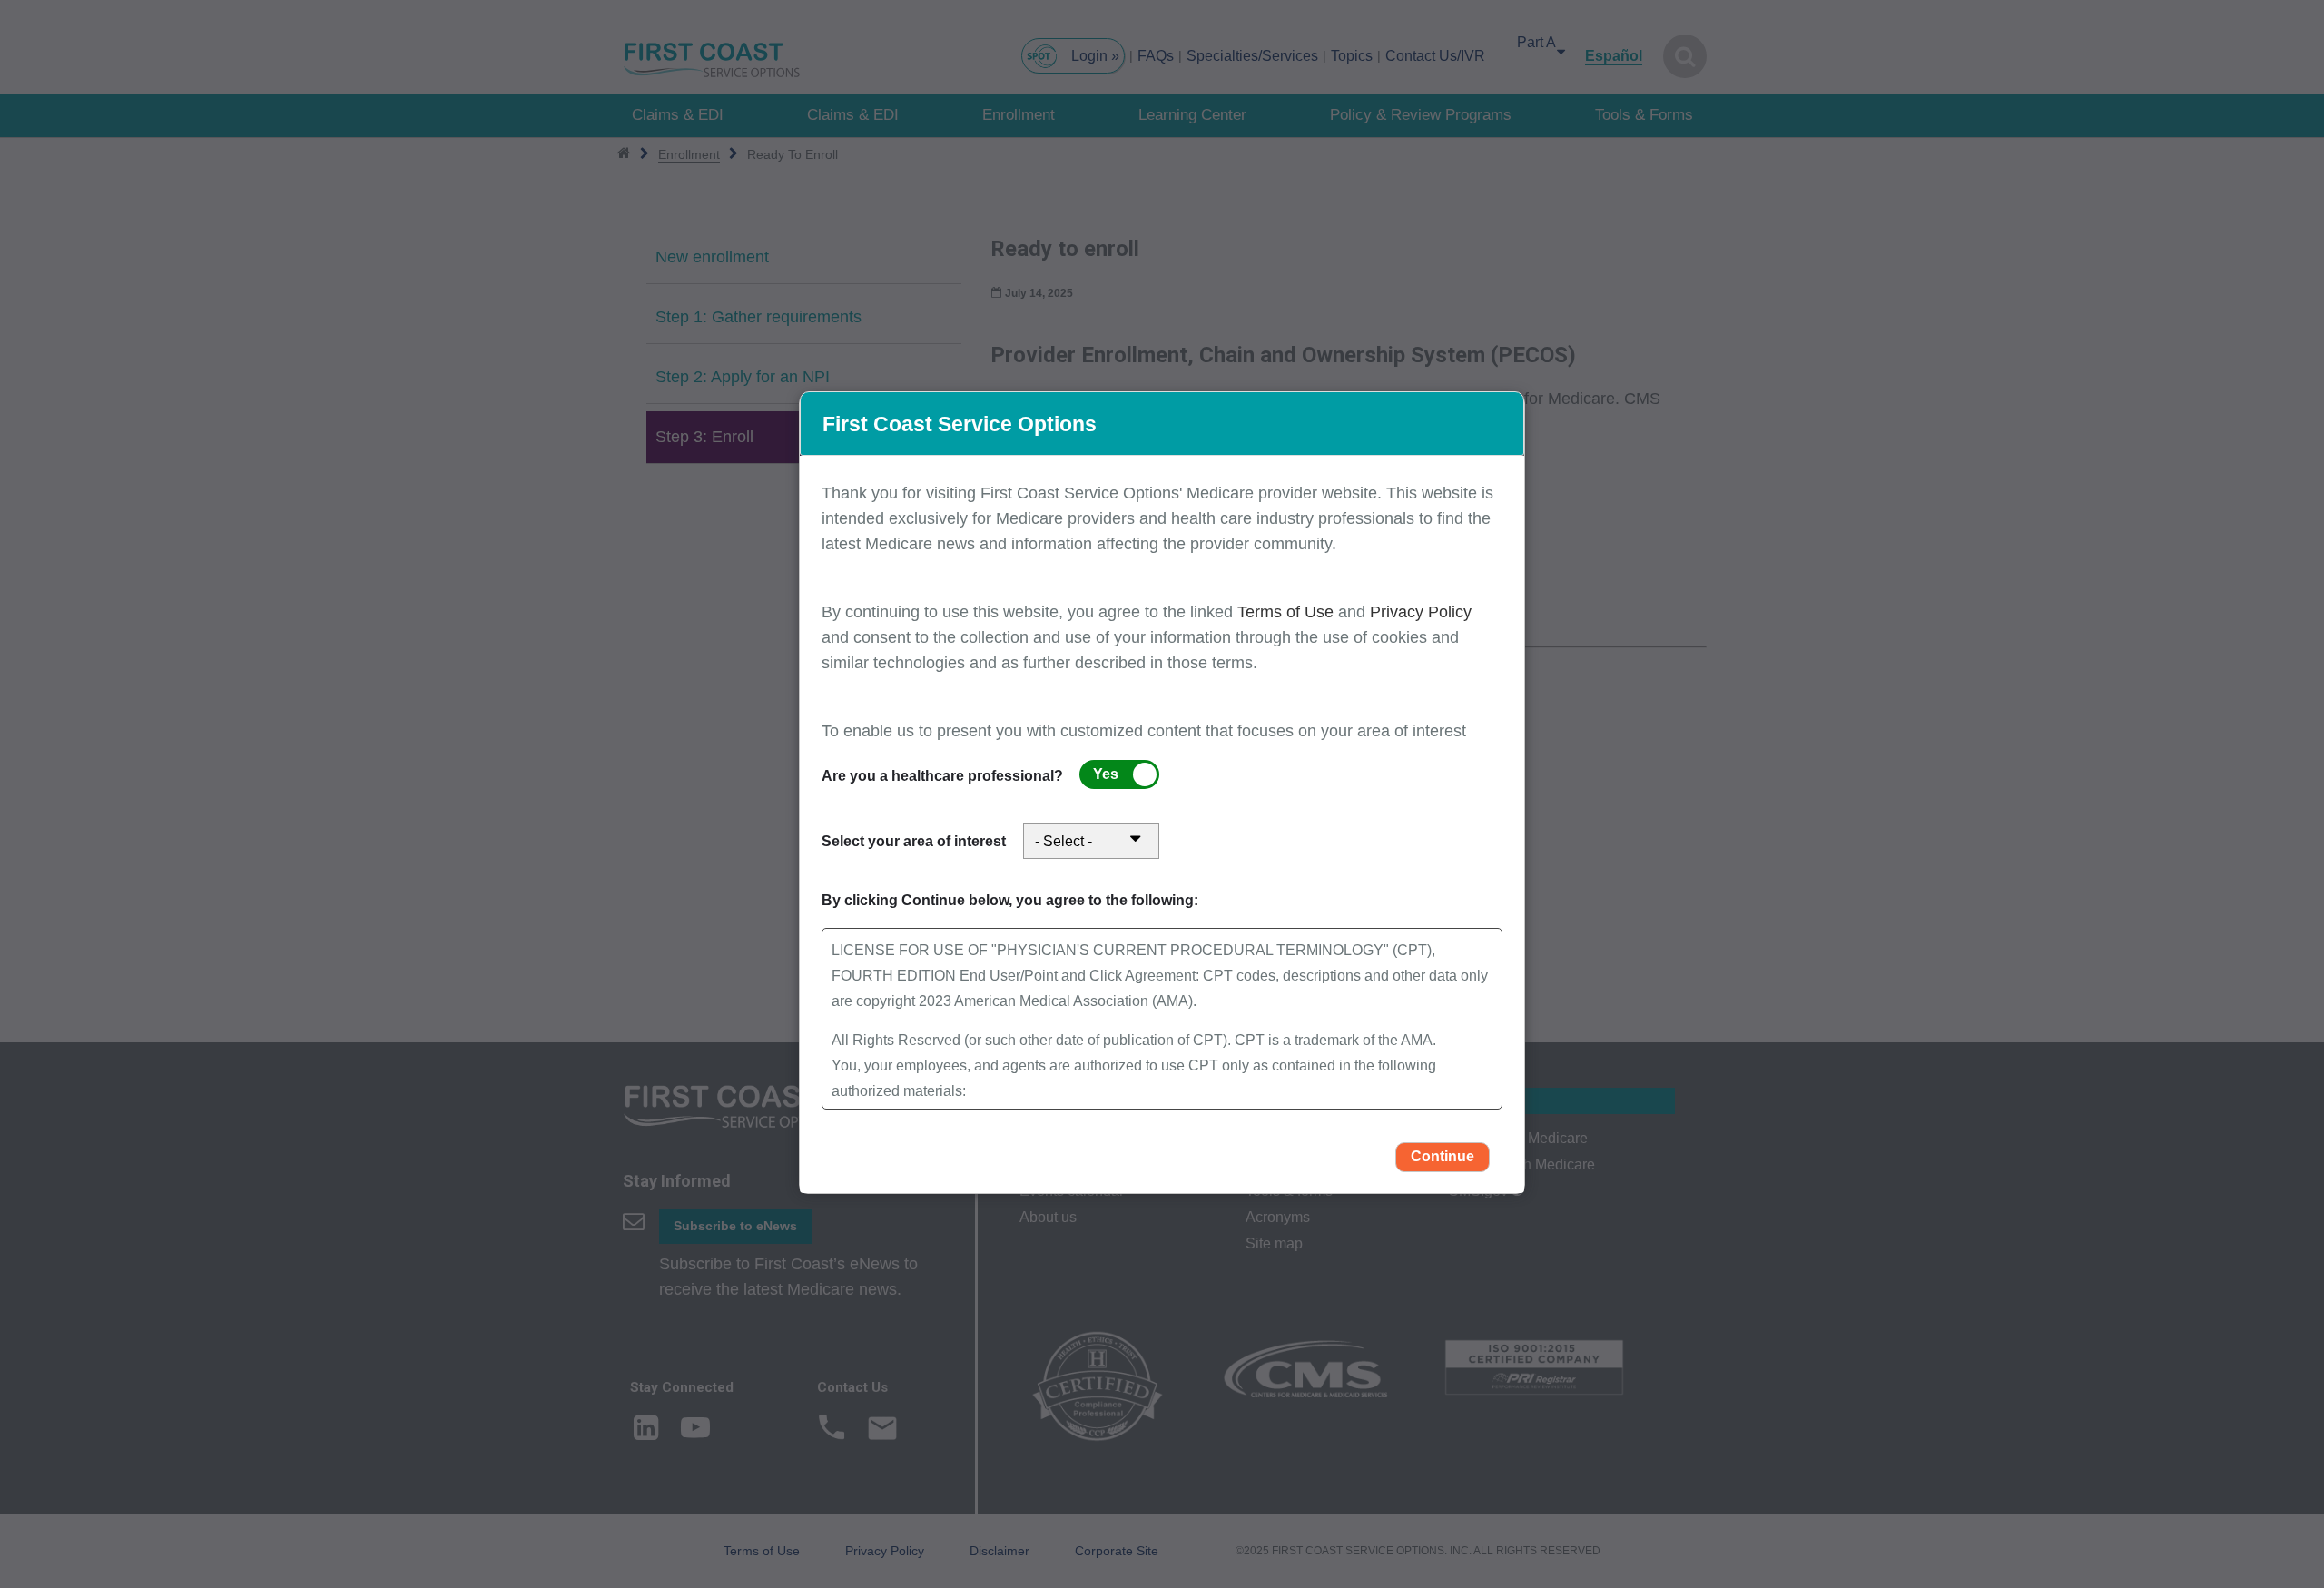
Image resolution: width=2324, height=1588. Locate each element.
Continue (1443, 1156)
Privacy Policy (1421, 612)
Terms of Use (1288, 612)
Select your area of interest (914, 841)
